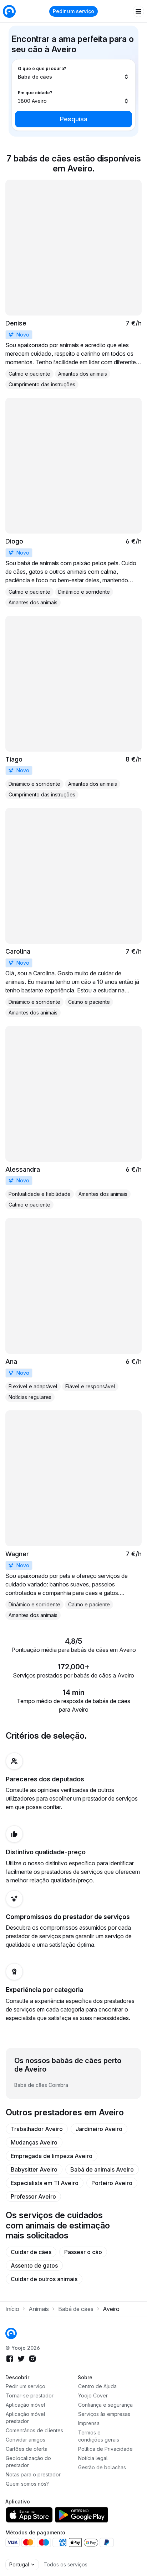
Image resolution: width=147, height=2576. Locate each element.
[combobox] (73, 73)
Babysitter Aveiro (34, 2169)
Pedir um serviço (73, 11)
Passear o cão (83, 2252)
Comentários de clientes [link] (34, 2430)
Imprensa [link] (89, 2423)
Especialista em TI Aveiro (45, 2183)
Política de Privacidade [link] (105, 2449)
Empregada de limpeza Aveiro (52, 2156)
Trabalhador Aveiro (37, 2129)
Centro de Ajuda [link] (97, 2386)
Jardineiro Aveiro (99, 2129)
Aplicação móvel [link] (26, 2405)
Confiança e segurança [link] (105, 2405)
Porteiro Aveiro (112, 2183)
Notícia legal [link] (93, 2458)
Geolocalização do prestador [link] (28, 2462)
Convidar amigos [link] (26, 2440)
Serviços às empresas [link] (104, 2414)
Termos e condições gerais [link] (99, 2436)
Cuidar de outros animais (44, 2279)
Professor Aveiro (33, 2196)
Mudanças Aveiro (34, 2142)
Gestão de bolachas (102, 2467)
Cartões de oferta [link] (27, 2449)
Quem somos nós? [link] (27, 2484)
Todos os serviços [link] (65, 2564)
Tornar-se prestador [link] (30, 2395)
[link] (73, 284)
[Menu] (138, 11)
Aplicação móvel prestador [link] (26, 2418)
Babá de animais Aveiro (102, 2169)
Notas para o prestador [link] (33, 2474)
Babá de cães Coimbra (41, 2085)
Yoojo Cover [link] (93, 2395)
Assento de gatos (34, 2265)
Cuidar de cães (31, 2252)
